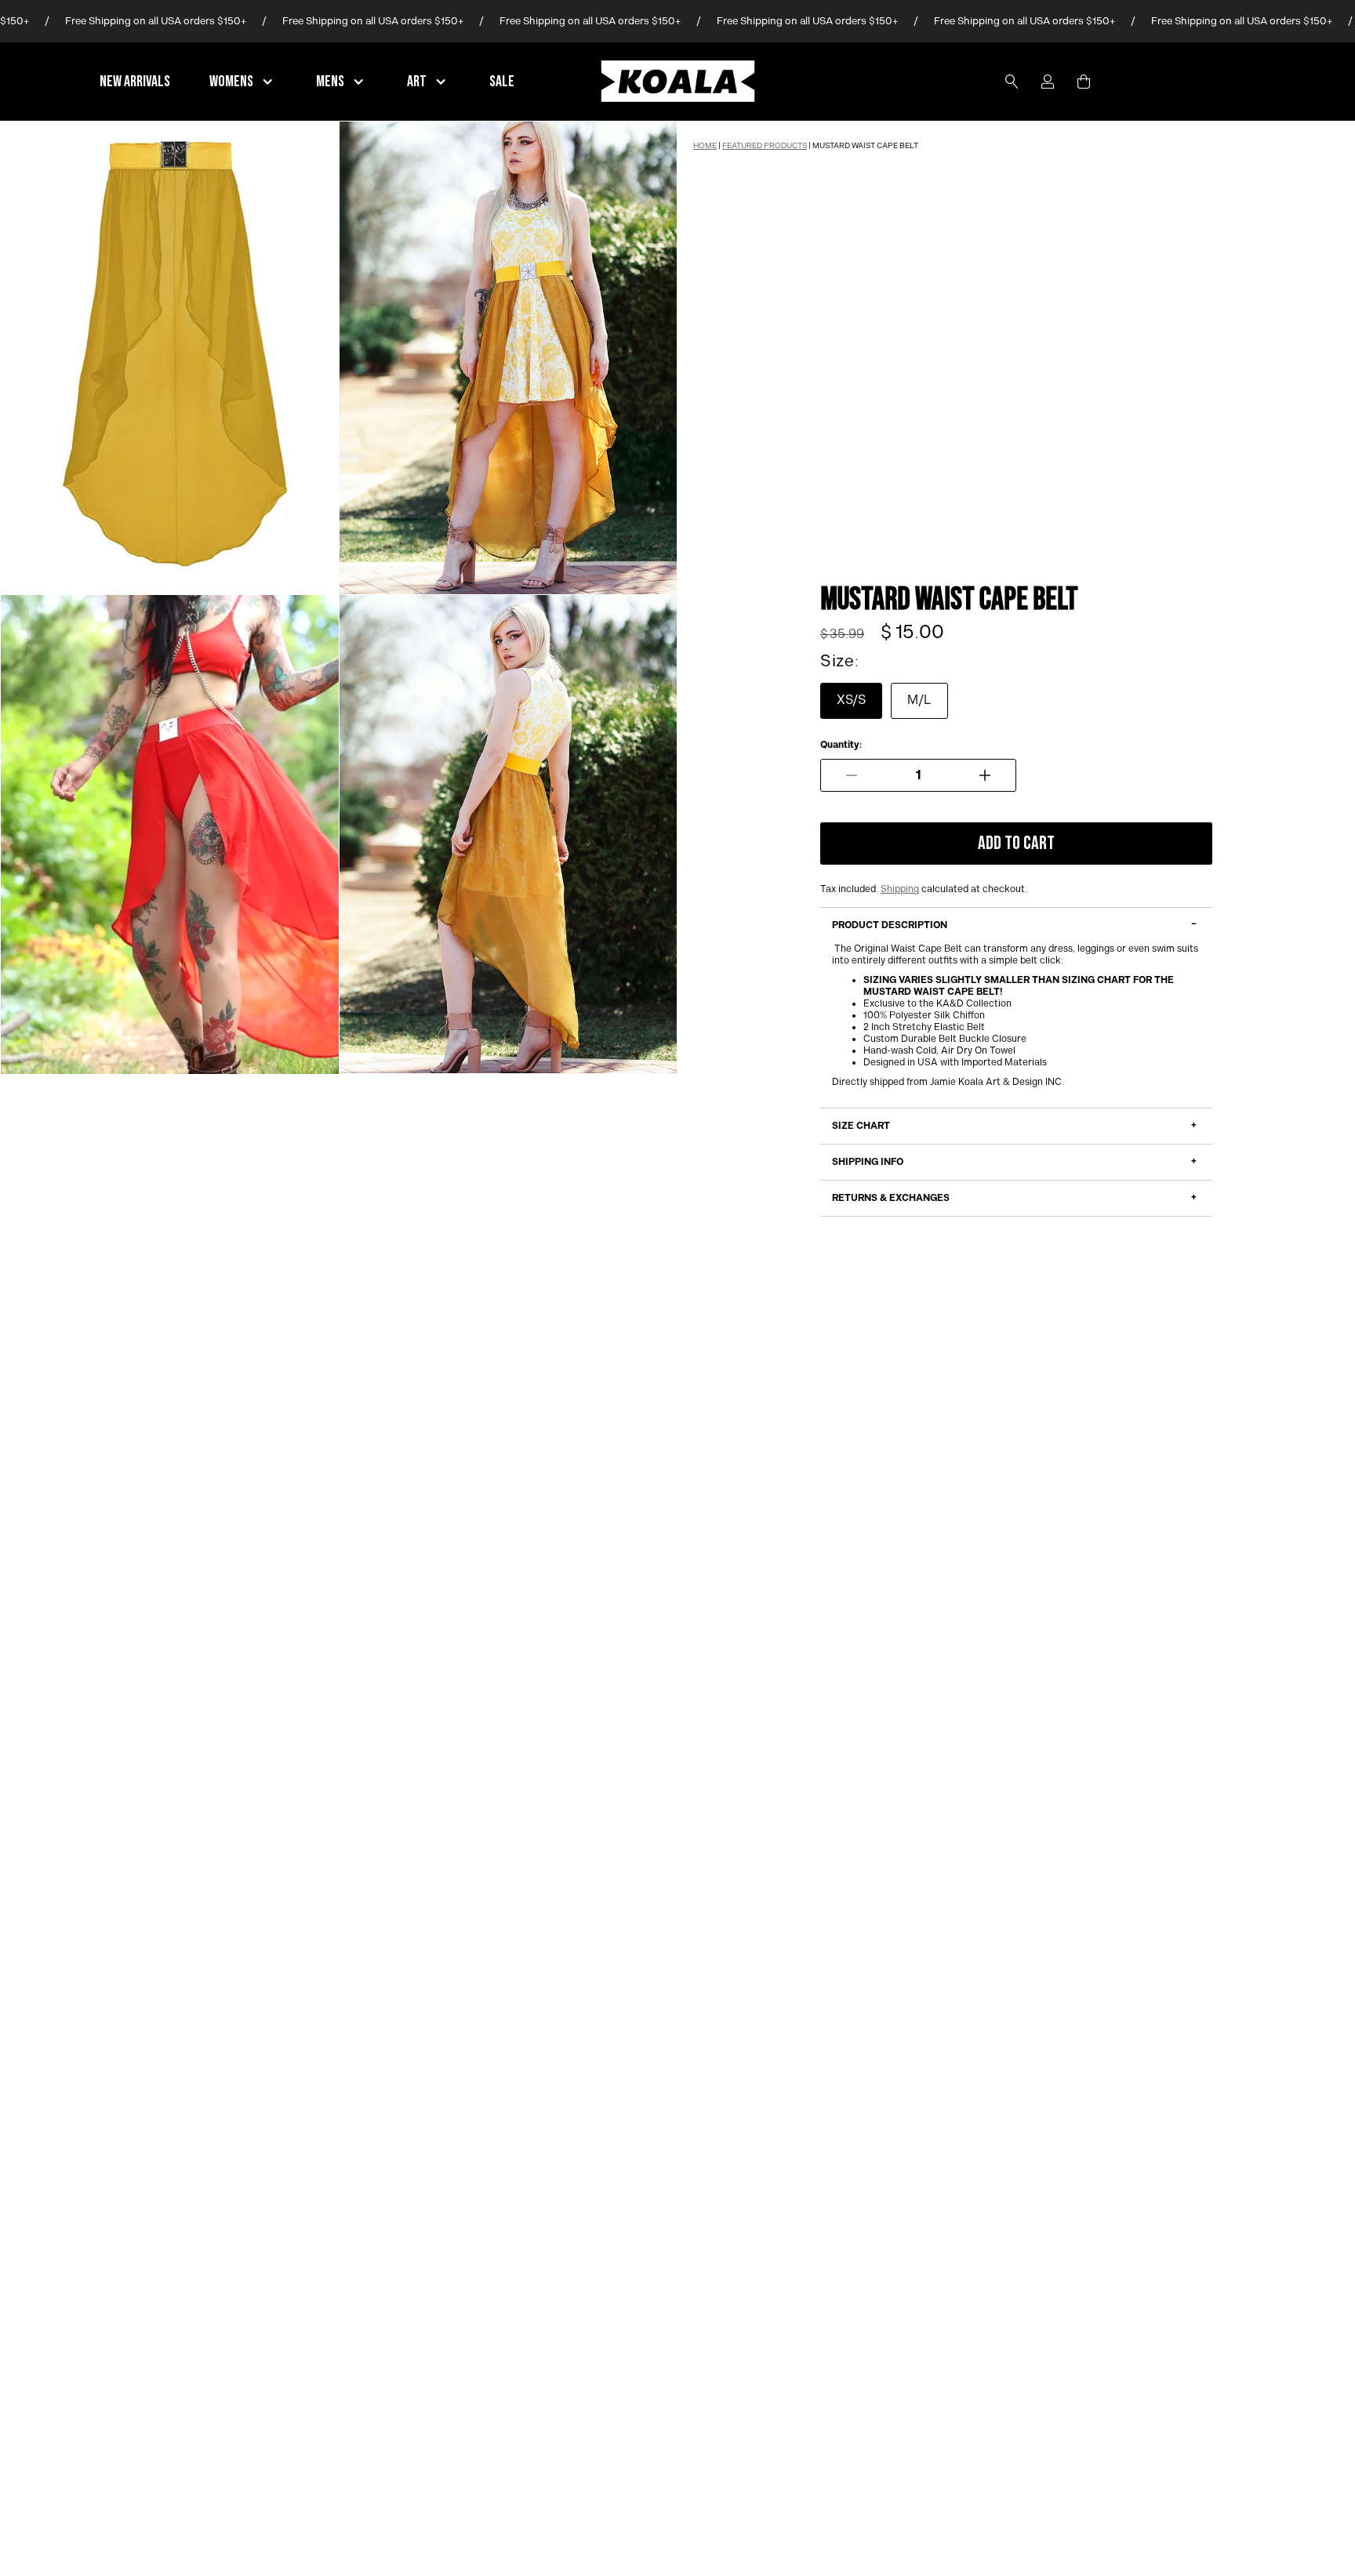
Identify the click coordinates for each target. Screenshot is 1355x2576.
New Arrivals (135, 82)
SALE (502, 82)
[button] (243, 82)
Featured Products (765, 146)
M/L (919, 700)
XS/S (851, 700)
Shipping (900, 889)
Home (705, 146)
